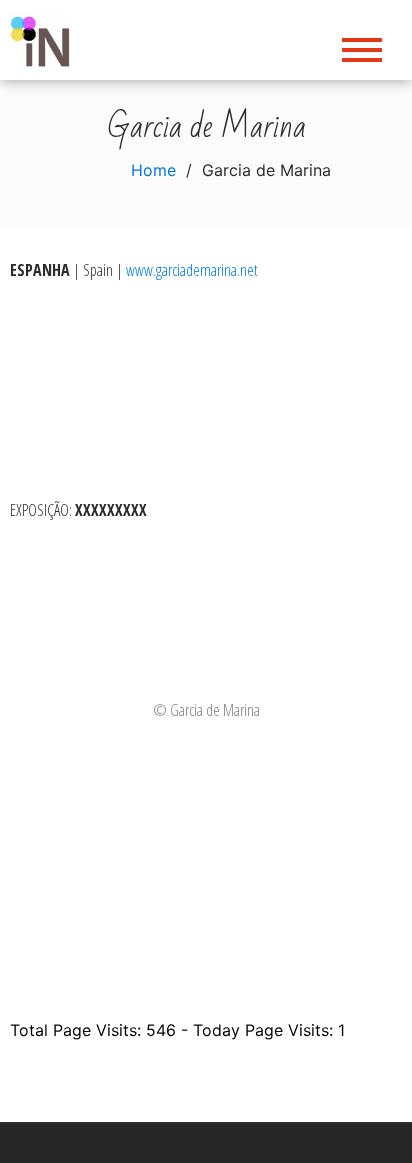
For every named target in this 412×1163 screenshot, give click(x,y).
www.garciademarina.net (192, 270)
